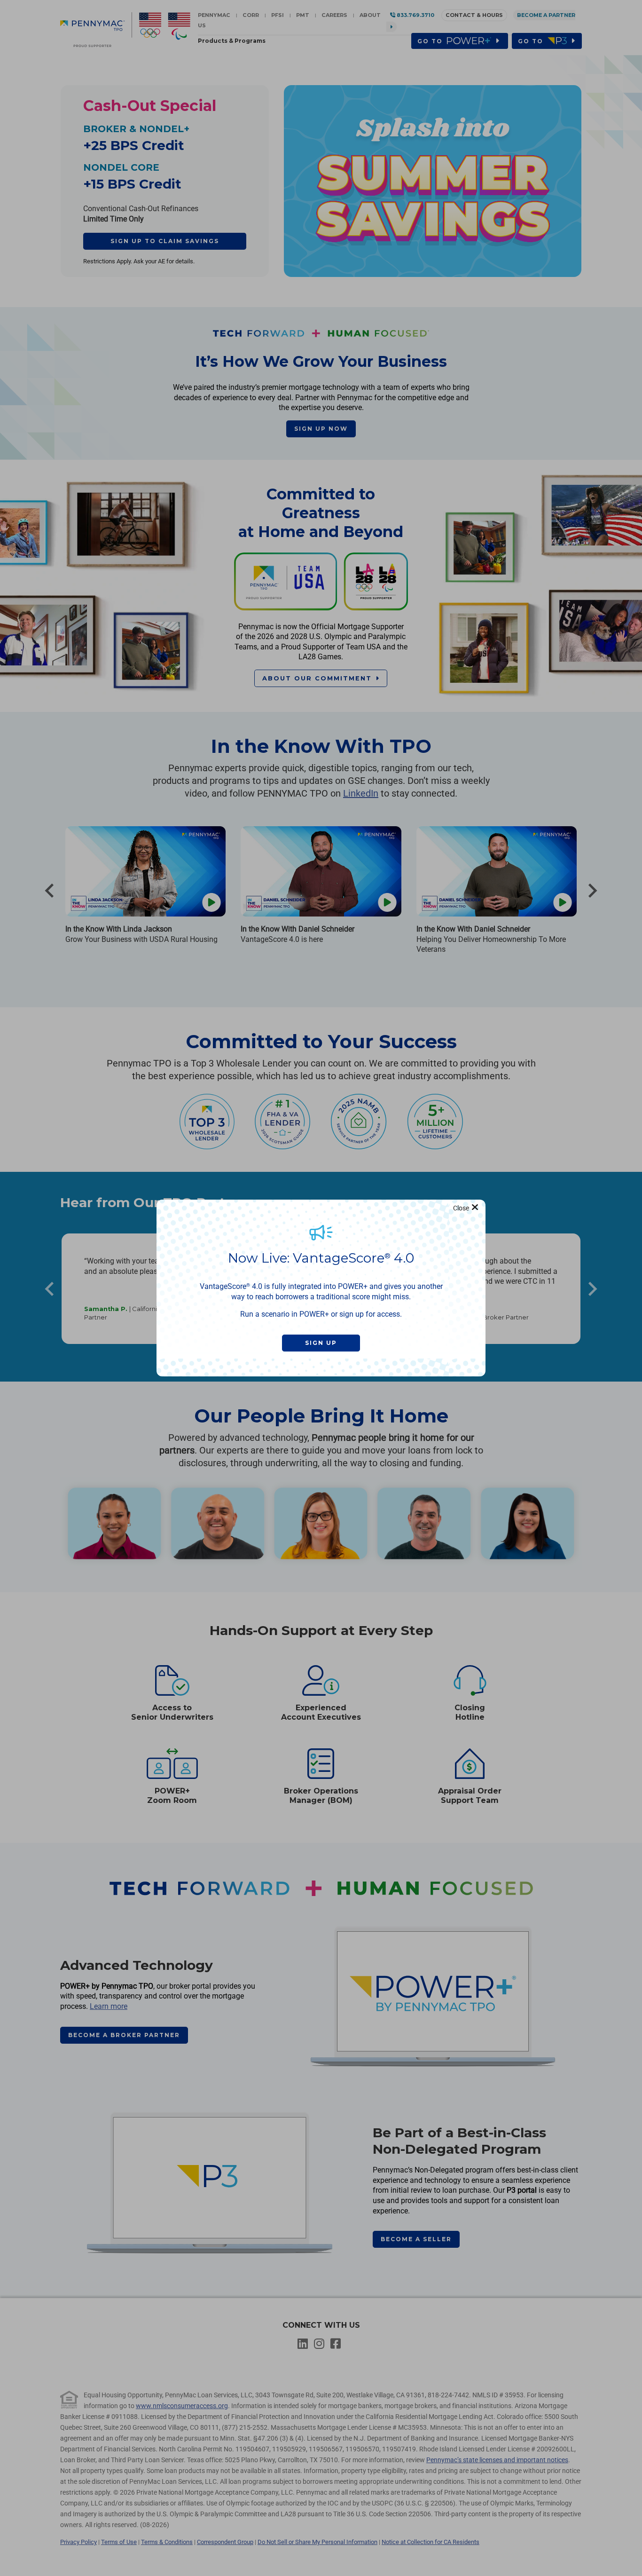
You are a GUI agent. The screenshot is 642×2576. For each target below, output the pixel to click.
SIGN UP (321, 1343)
